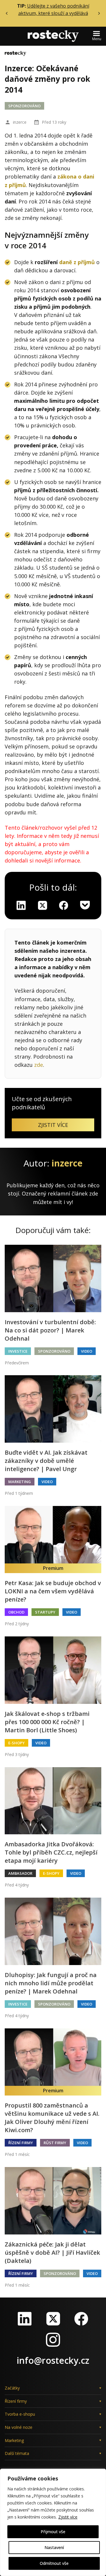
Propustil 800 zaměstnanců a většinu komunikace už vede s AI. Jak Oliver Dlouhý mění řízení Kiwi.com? (52, 2118)
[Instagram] (53, 2340)
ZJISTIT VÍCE (53, 1125)
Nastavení (54, 2547)
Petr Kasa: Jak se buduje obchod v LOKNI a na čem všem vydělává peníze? (53, 1591)
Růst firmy (55, 2143)
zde (39, 1065)
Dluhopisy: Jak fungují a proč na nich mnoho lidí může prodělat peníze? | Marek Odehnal (51, 1983)
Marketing (20, 1482)
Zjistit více (68, 2517)
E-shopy (16, 1743)
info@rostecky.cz (53, 2360)
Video (87, 1351)
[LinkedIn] (25, 2319)
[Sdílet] (64, 905)
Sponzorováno (24, 106)
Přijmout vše (53, 2532)
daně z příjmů (77, 262)
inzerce (20, 122)
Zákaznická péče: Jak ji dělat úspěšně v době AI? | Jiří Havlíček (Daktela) (52, 2252)
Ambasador (20, 1873)
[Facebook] (81, 2319)
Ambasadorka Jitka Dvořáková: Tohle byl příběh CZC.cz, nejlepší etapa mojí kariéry (51, 1852)
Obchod (16, 1612)
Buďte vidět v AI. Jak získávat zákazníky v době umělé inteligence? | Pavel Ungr (46, 1461)
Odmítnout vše (54, 2563)
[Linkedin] (21, 905)
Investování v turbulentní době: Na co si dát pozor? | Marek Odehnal (50, 1330)
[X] (42, 905)
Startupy (45, 1612)
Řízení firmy (21, 2143)
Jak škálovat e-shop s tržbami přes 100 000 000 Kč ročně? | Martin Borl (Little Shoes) (47, 1722)
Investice (18, 1351)
